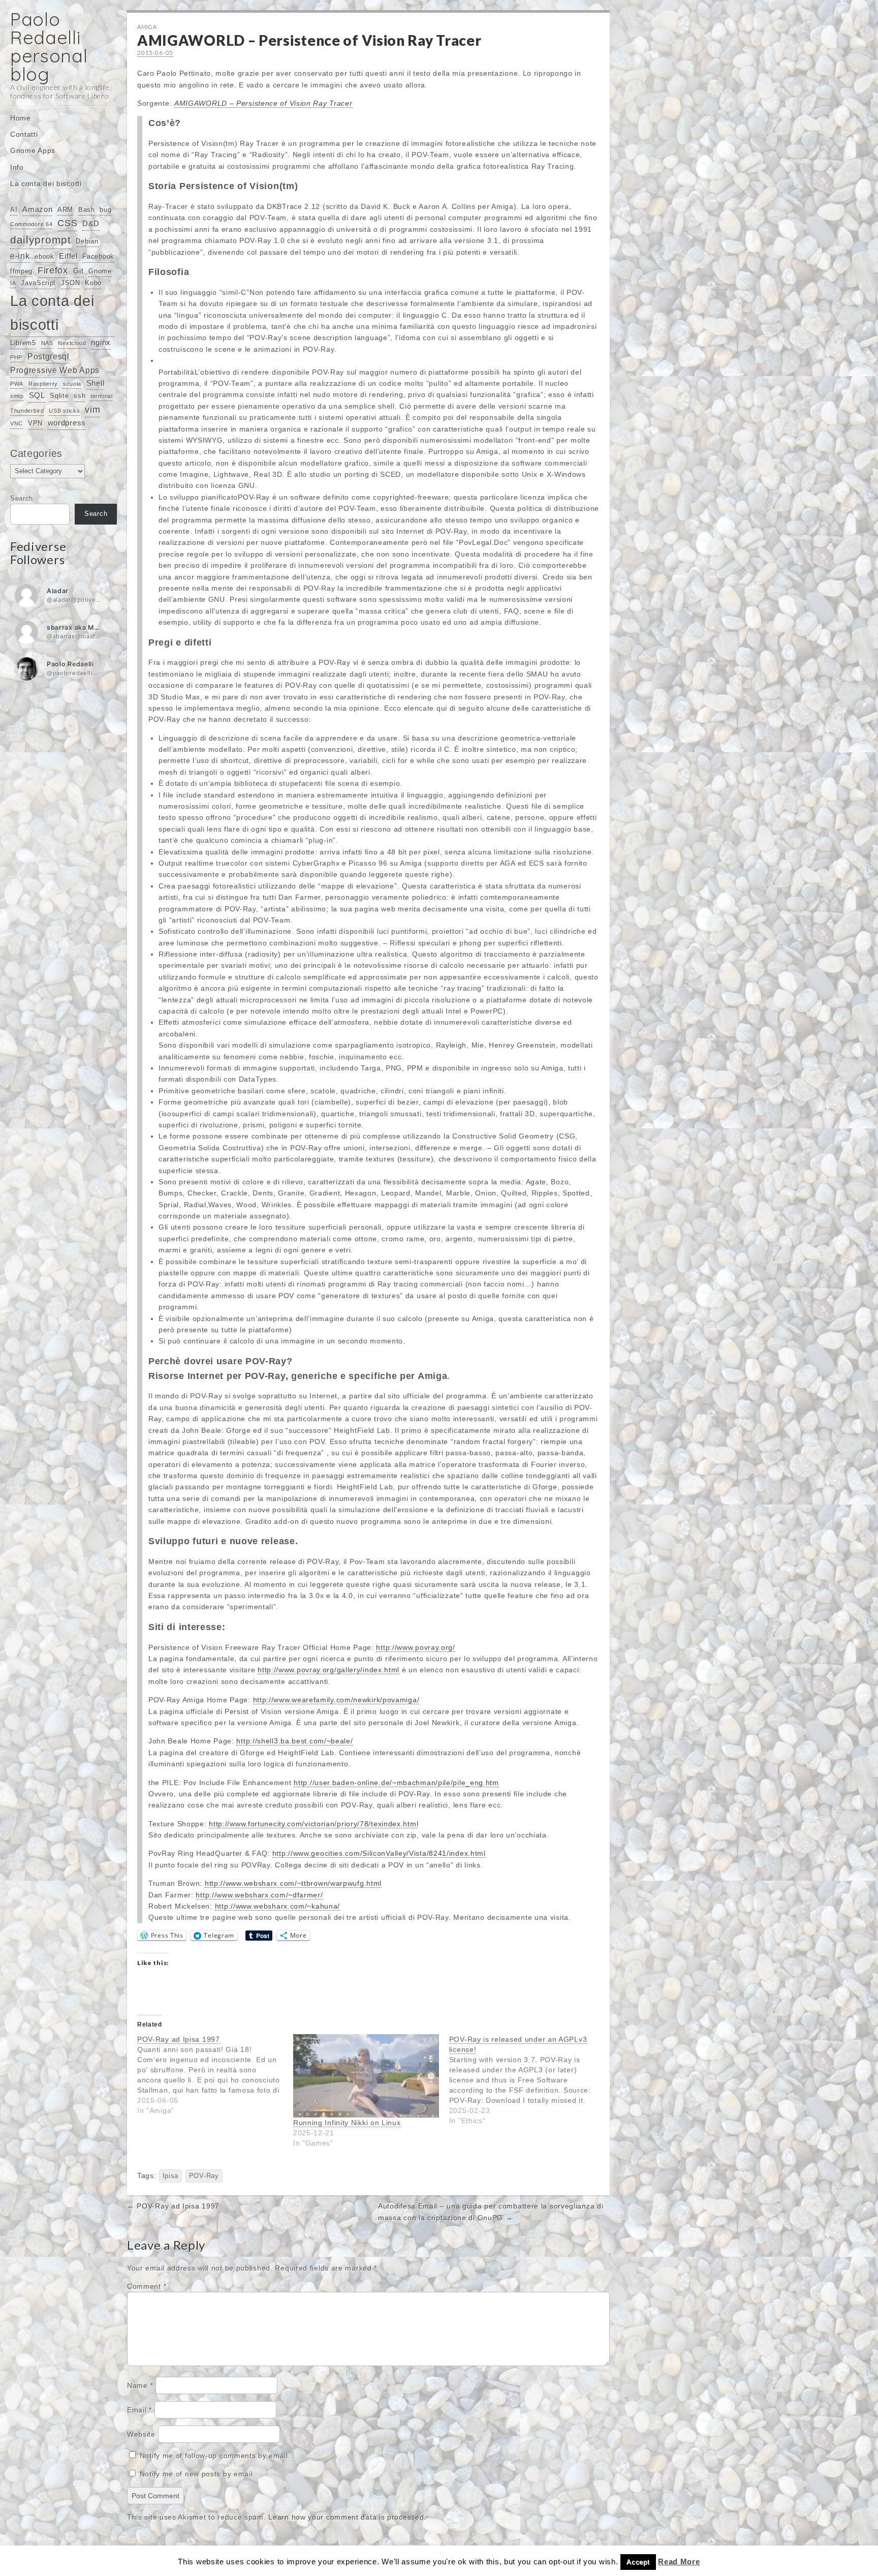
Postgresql (49, 356)
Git (79, 271)
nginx (101, 343)
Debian (87, 241)
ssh (80, 396)
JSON (71, 283)
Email (139, 2410)
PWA (17, 384)
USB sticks (64, 411)
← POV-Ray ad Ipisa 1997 (173, 2206)
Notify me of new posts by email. (197, 2474)
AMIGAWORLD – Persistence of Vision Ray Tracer (263, 103)
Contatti (24, 134)
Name (140, 2385)
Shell (96, 383)
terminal (102, 396)
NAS (47, 343)
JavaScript (38, 283)
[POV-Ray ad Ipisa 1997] (215, 2075)
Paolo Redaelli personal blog (49, 47)
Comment (147, 2286)
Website (141, 2434)
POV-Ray (204, 2176)
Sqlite (59, 396)
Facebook (98, 256)
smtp (17, 396)
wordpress (67, 423)
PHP (16, 357)
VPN (35, 423)
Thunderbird (27, 411)
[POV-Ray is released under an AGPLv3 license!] (527, 2080)
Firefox (53, 270)
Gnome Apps (33, 150)
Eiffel (68, 256)
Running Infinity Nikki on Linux (347, 2123)
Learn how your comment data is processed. (347, 2517)
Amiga (147, 27)
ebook (44, 256)
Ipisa (171, 2176)
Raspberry (43, 384)
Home (21, 118)
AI (14, 210)
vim (92, 410)
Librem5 (23, 343)
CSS (67, 223)
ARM (65, 210)
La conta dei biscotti (46, 183)
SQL (37, 395)
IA (13, 283)
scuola (72, 384)
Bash (87, 210)
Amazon (37, 209)
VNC (17, 423)
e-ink (20, 256)
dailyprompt (41, 240)
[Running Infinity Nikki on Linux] (366, 2076)
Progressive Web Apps (55, 370)
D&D (91, 224)
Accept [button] (638, 2562)
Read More (679, 2562)
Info (17, 167)
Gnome (100, 271)
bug (105, 210)
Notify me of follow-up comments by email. (215, 2456)
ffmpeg (21, 271)
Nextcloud (72, 343)
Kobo (93, 283)
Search (22, 499)
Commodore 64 (31, 224)
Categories (36, 453)
